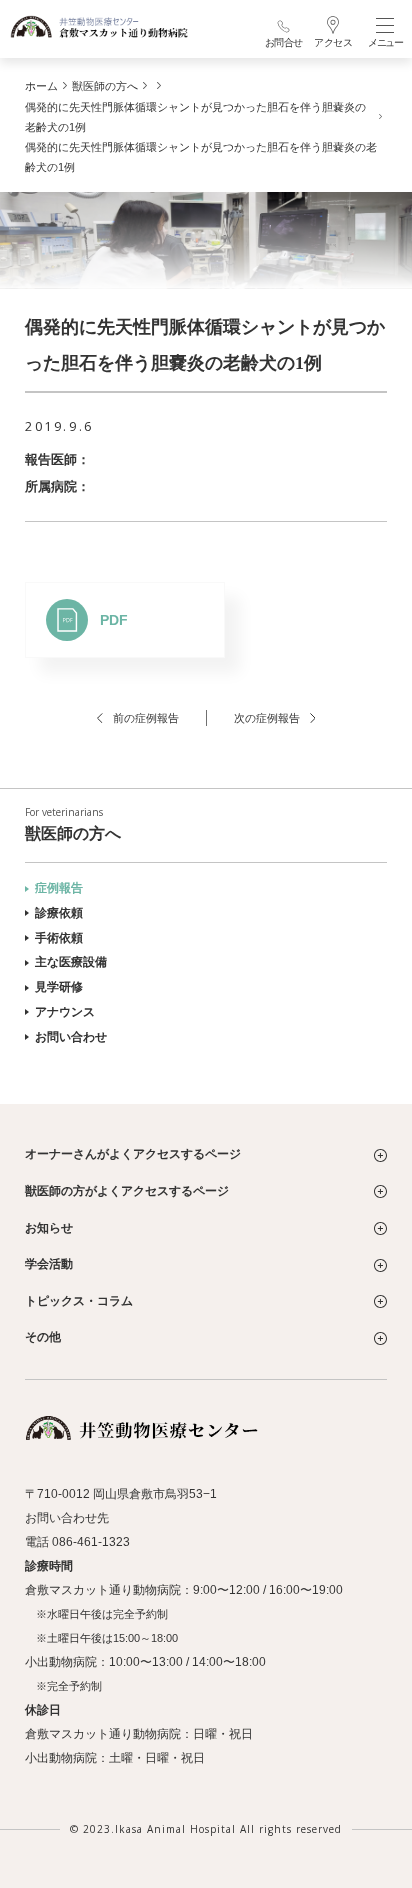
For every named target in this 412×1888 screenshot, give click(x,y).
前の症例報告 (146, 718)
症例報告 (59, 888)
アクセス (333, 42)
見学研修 (59, 987)
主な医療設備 (71, 962)
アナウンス (65, 1012)
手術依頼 (59, 938)
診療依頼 (59, 913)
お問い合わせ (71, 1037)
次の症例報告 (267, 718)
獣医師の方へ (73, 824)
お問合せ (284, 42)
